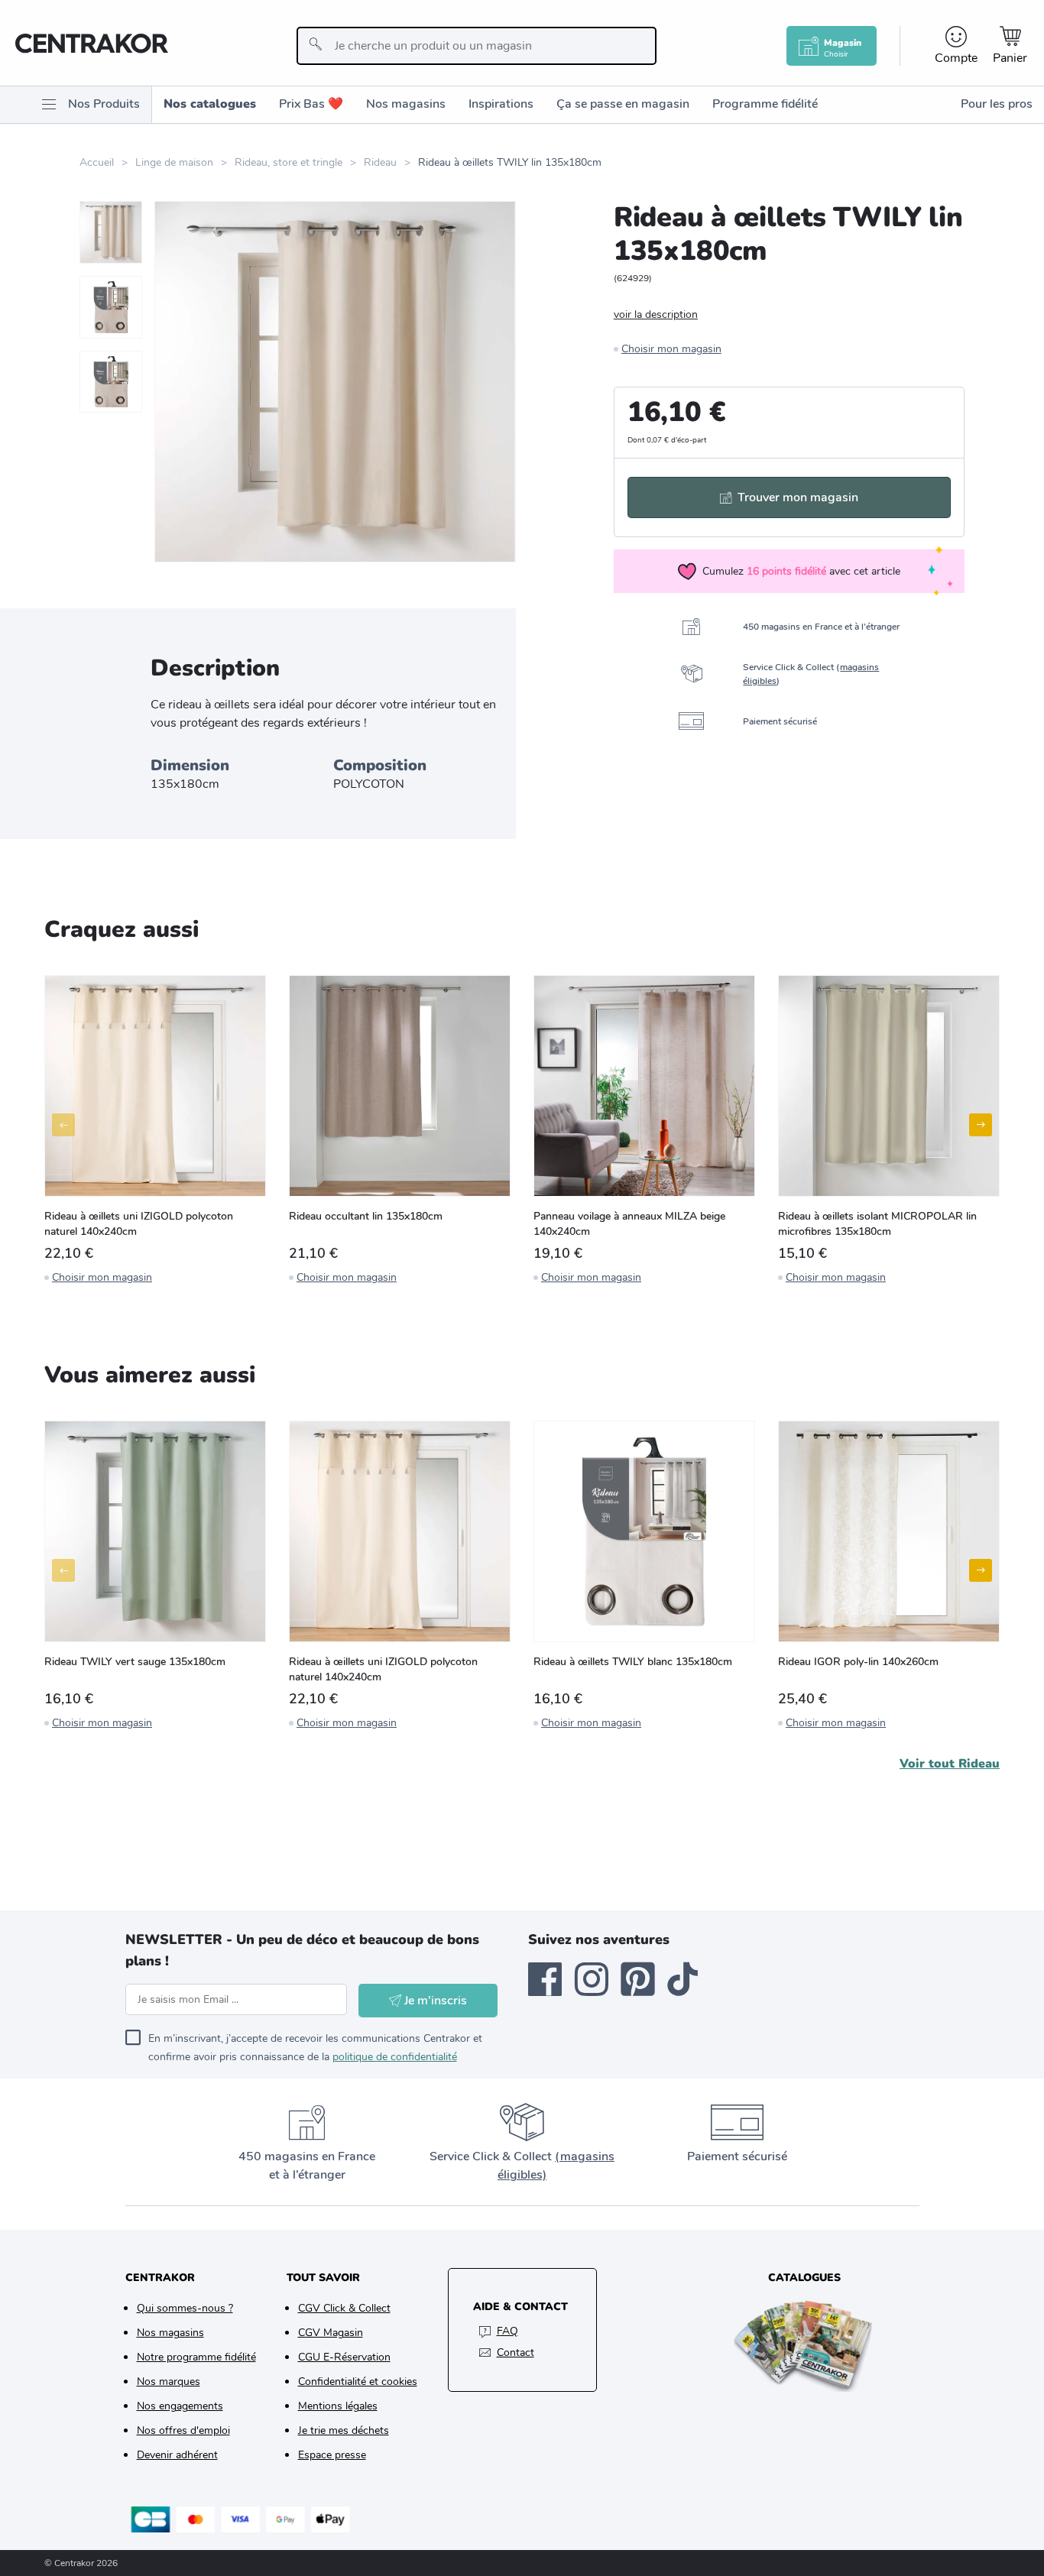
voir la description (656, 314)
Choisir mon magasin (671, 349)
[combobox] (477, 46)
